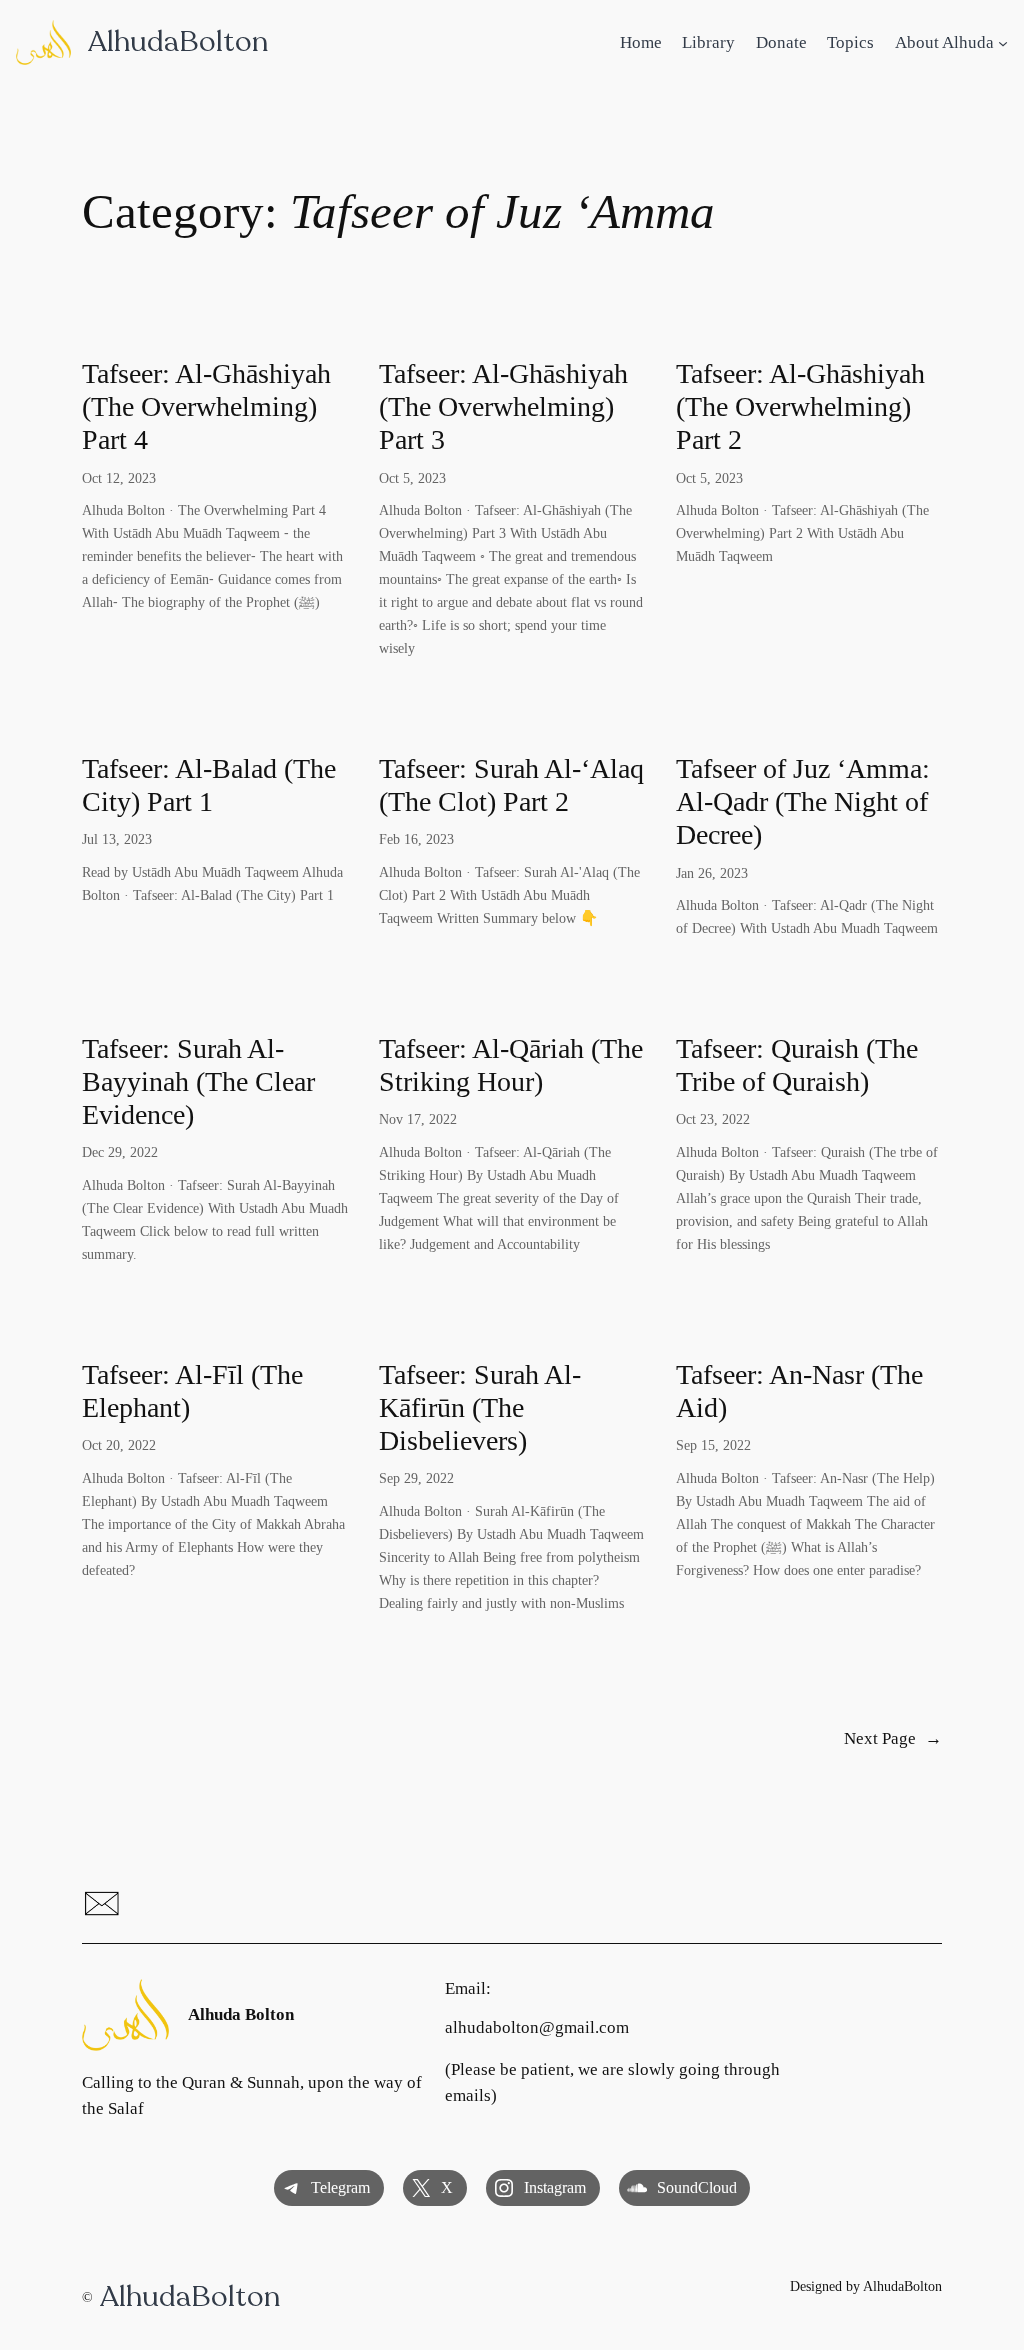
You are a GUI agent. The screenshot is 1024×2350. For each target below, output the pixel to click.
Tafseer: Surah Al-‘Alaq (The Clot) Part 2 (511, 785)
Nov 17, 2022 (418, 1119)
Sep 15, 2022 (713, 1445)
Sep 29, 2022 (416, 1478)
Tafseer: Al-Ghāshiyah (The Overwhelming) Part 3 (503, 406)
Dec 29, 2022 (120, 1152)
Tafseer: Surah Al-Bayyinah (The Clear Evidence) (198, 1081)
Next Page (893, 1738)
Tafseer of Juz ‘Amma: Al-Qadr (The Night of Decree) (803, 801)
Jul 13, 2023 (117, 839)
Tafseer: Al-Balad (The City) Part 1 (209, 785)
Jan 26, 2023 (712, 873)
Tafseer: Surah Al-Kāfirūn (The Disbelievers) (480, 1407)
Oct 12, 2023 (119, 478)
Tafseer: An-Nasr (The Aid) (799, 1391)
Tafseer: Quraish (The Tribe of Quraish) (797, 1065)
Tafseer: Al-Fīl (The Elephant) (192, 1391)
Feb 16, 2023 (416, 839)
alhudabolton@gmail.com (537, 2027)
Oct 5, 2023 (412, 478)
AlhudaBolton (178, 41)
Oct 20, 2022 (119, 1445)
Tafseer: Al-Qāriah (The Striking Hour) (511, 1065)
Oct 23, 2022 (713, 1119)
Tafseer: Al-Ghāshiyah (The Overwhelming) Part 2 (800, 406)
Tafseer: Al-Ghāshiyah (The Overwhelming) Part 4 (206, 406)
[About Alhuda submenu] (1003, 43)
